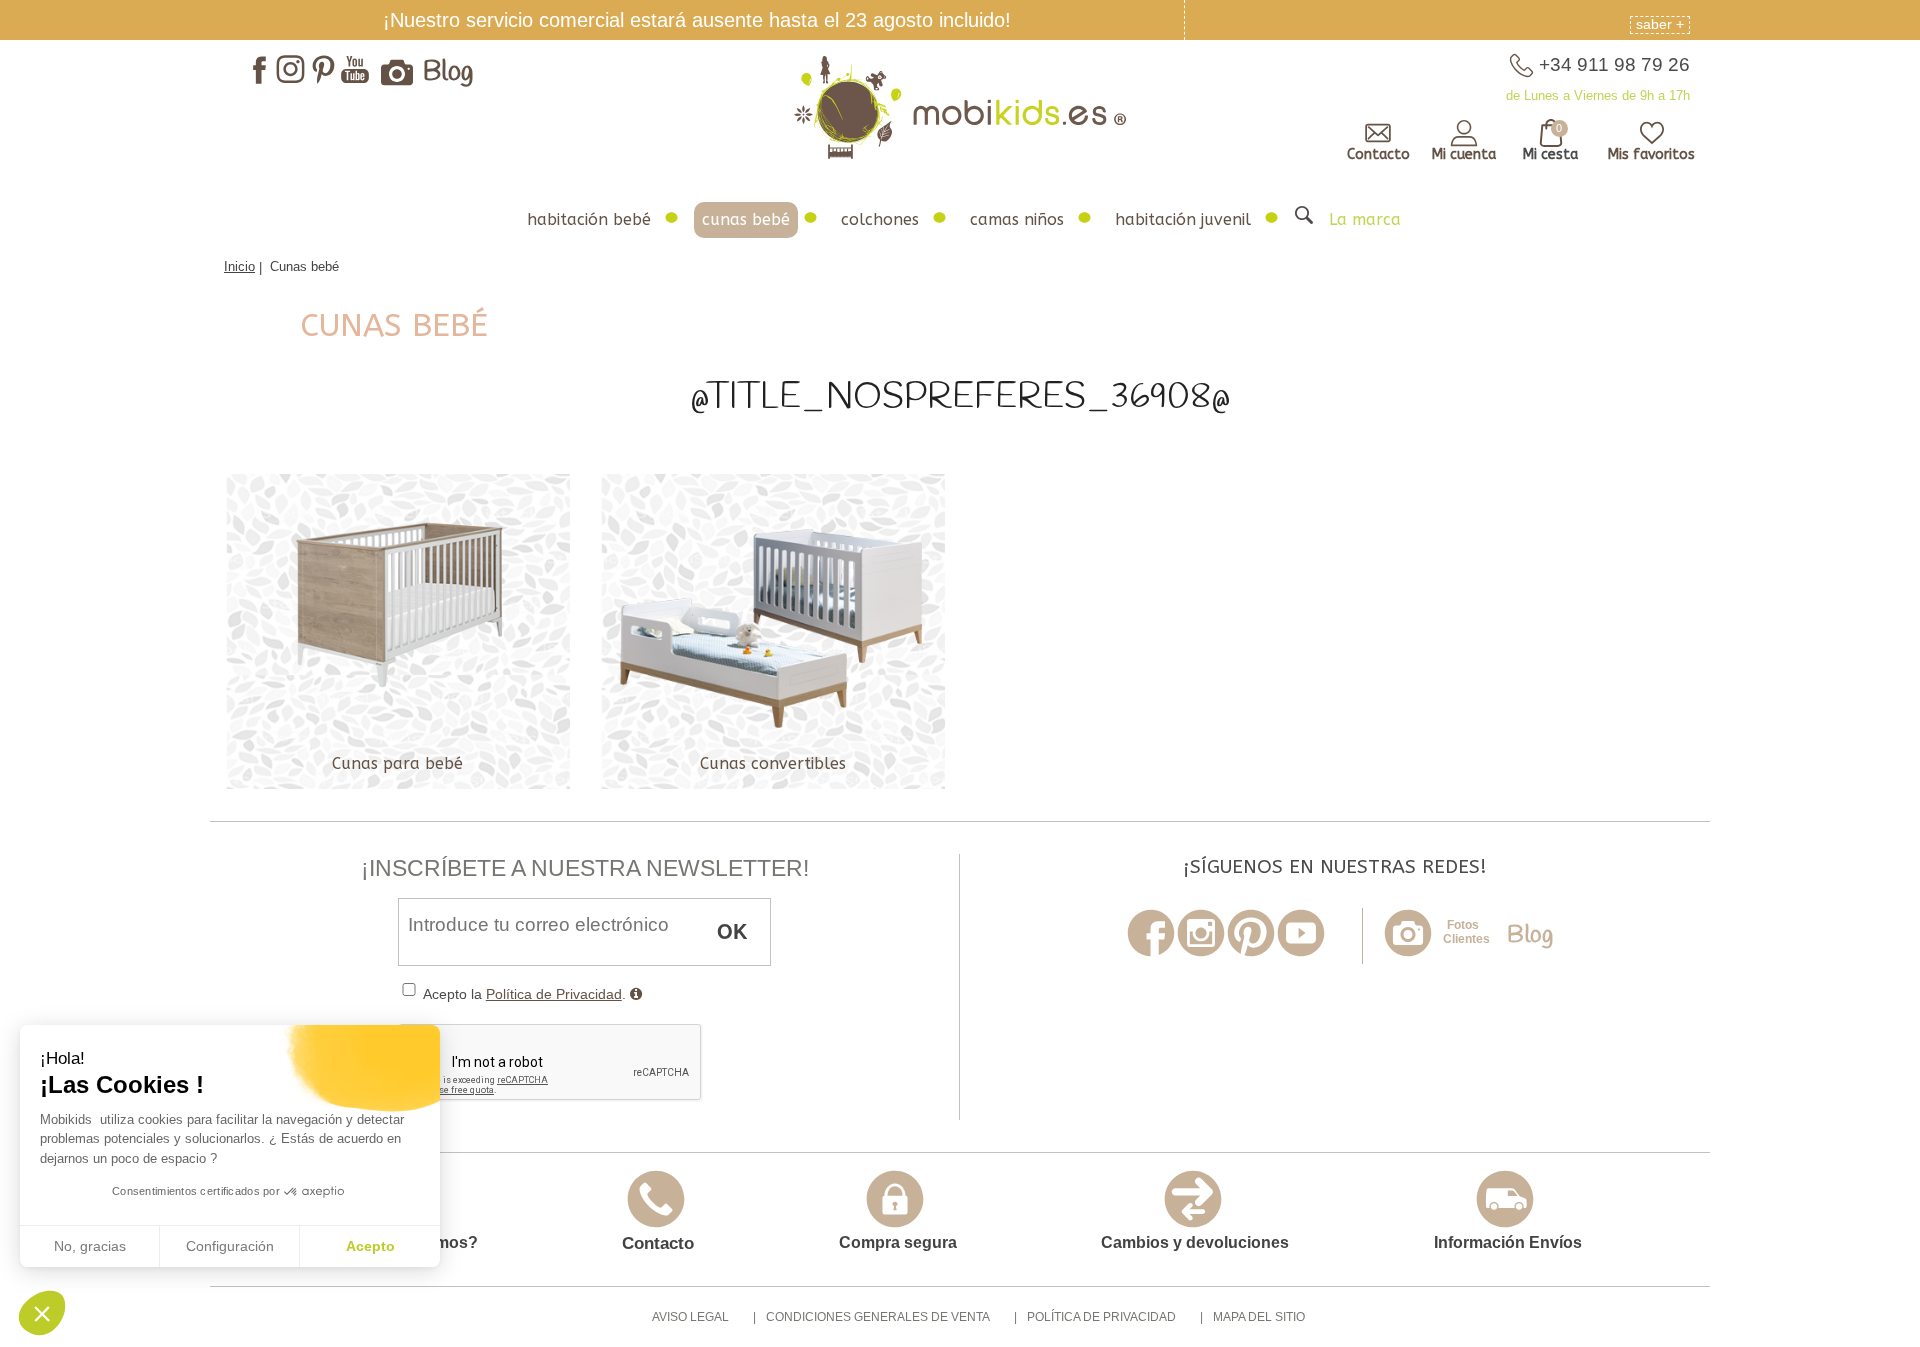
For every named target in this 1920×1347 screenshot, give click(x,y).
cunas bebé (746, 219)
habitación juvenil (1183, 219)
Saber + (1660, 24)
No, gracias (90, 1246)
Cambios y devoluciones (1195, 1242)
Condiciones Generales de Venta (878, 1317)
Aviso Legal (690, 1317)
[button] (42, 1313)
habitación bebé (589, 219)
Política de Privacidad (554, 994)
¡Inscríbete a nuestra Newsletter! (585, 868)
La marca (1365, 219)
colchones (880, 219)
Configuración (230, 1246)
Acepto (370, 1246)
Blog (448, 73)
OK (732, 930)
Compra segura (898, 1242)
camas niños (1017, 219)
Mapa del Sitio (1259, 1317)
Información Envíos (1508, 1242)
